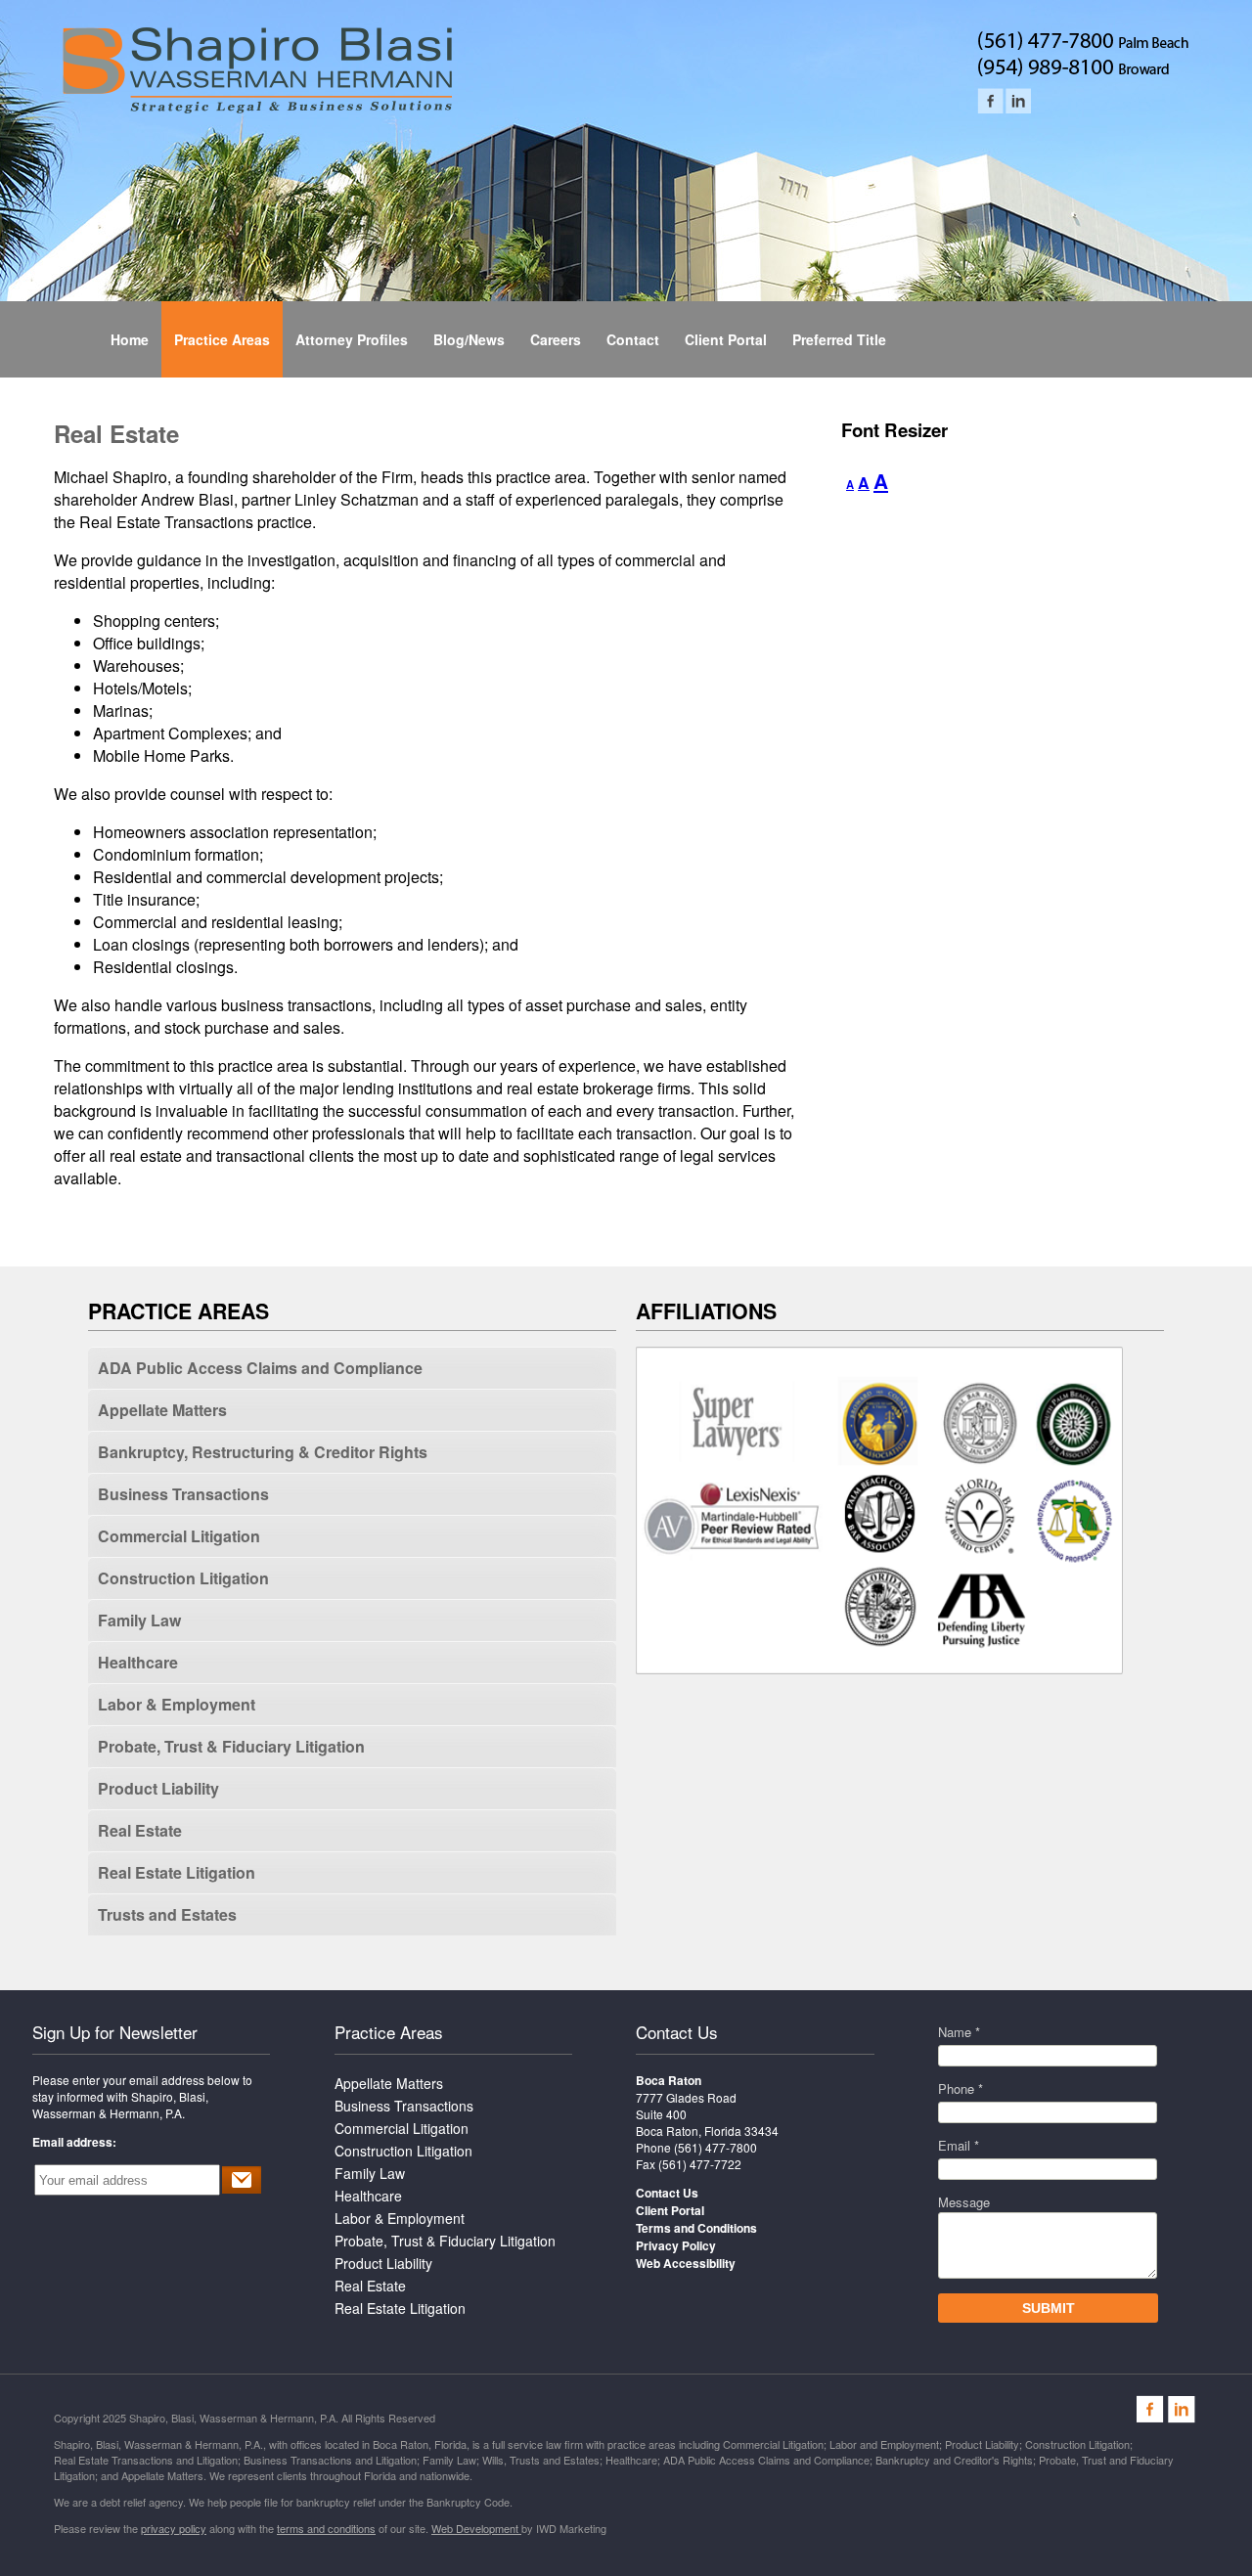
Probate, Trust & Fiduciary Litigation (231, 1746)
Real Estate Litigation (177, 1872)
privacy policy (174, 2528)
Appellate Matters (162, 1410)
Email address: (74, 2142)
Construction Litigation (183, 1578)
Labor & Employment (177, 1704)
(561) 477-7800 (715, 2147)
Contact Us (677, 2032)
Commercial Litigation (179, 1536)
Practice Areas (389, 2032)
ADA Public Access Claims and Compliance (260, 1368)
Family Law (139, 1620)
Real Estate (140, 1830)
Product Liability (158, 1788)
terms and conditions (326, 2528)
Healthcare (138, 1662)
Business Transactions (183, 1494)
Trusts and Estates (167, 1914)
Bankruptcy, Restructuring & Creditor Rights (263, 1452)
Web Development (476, 2528)
